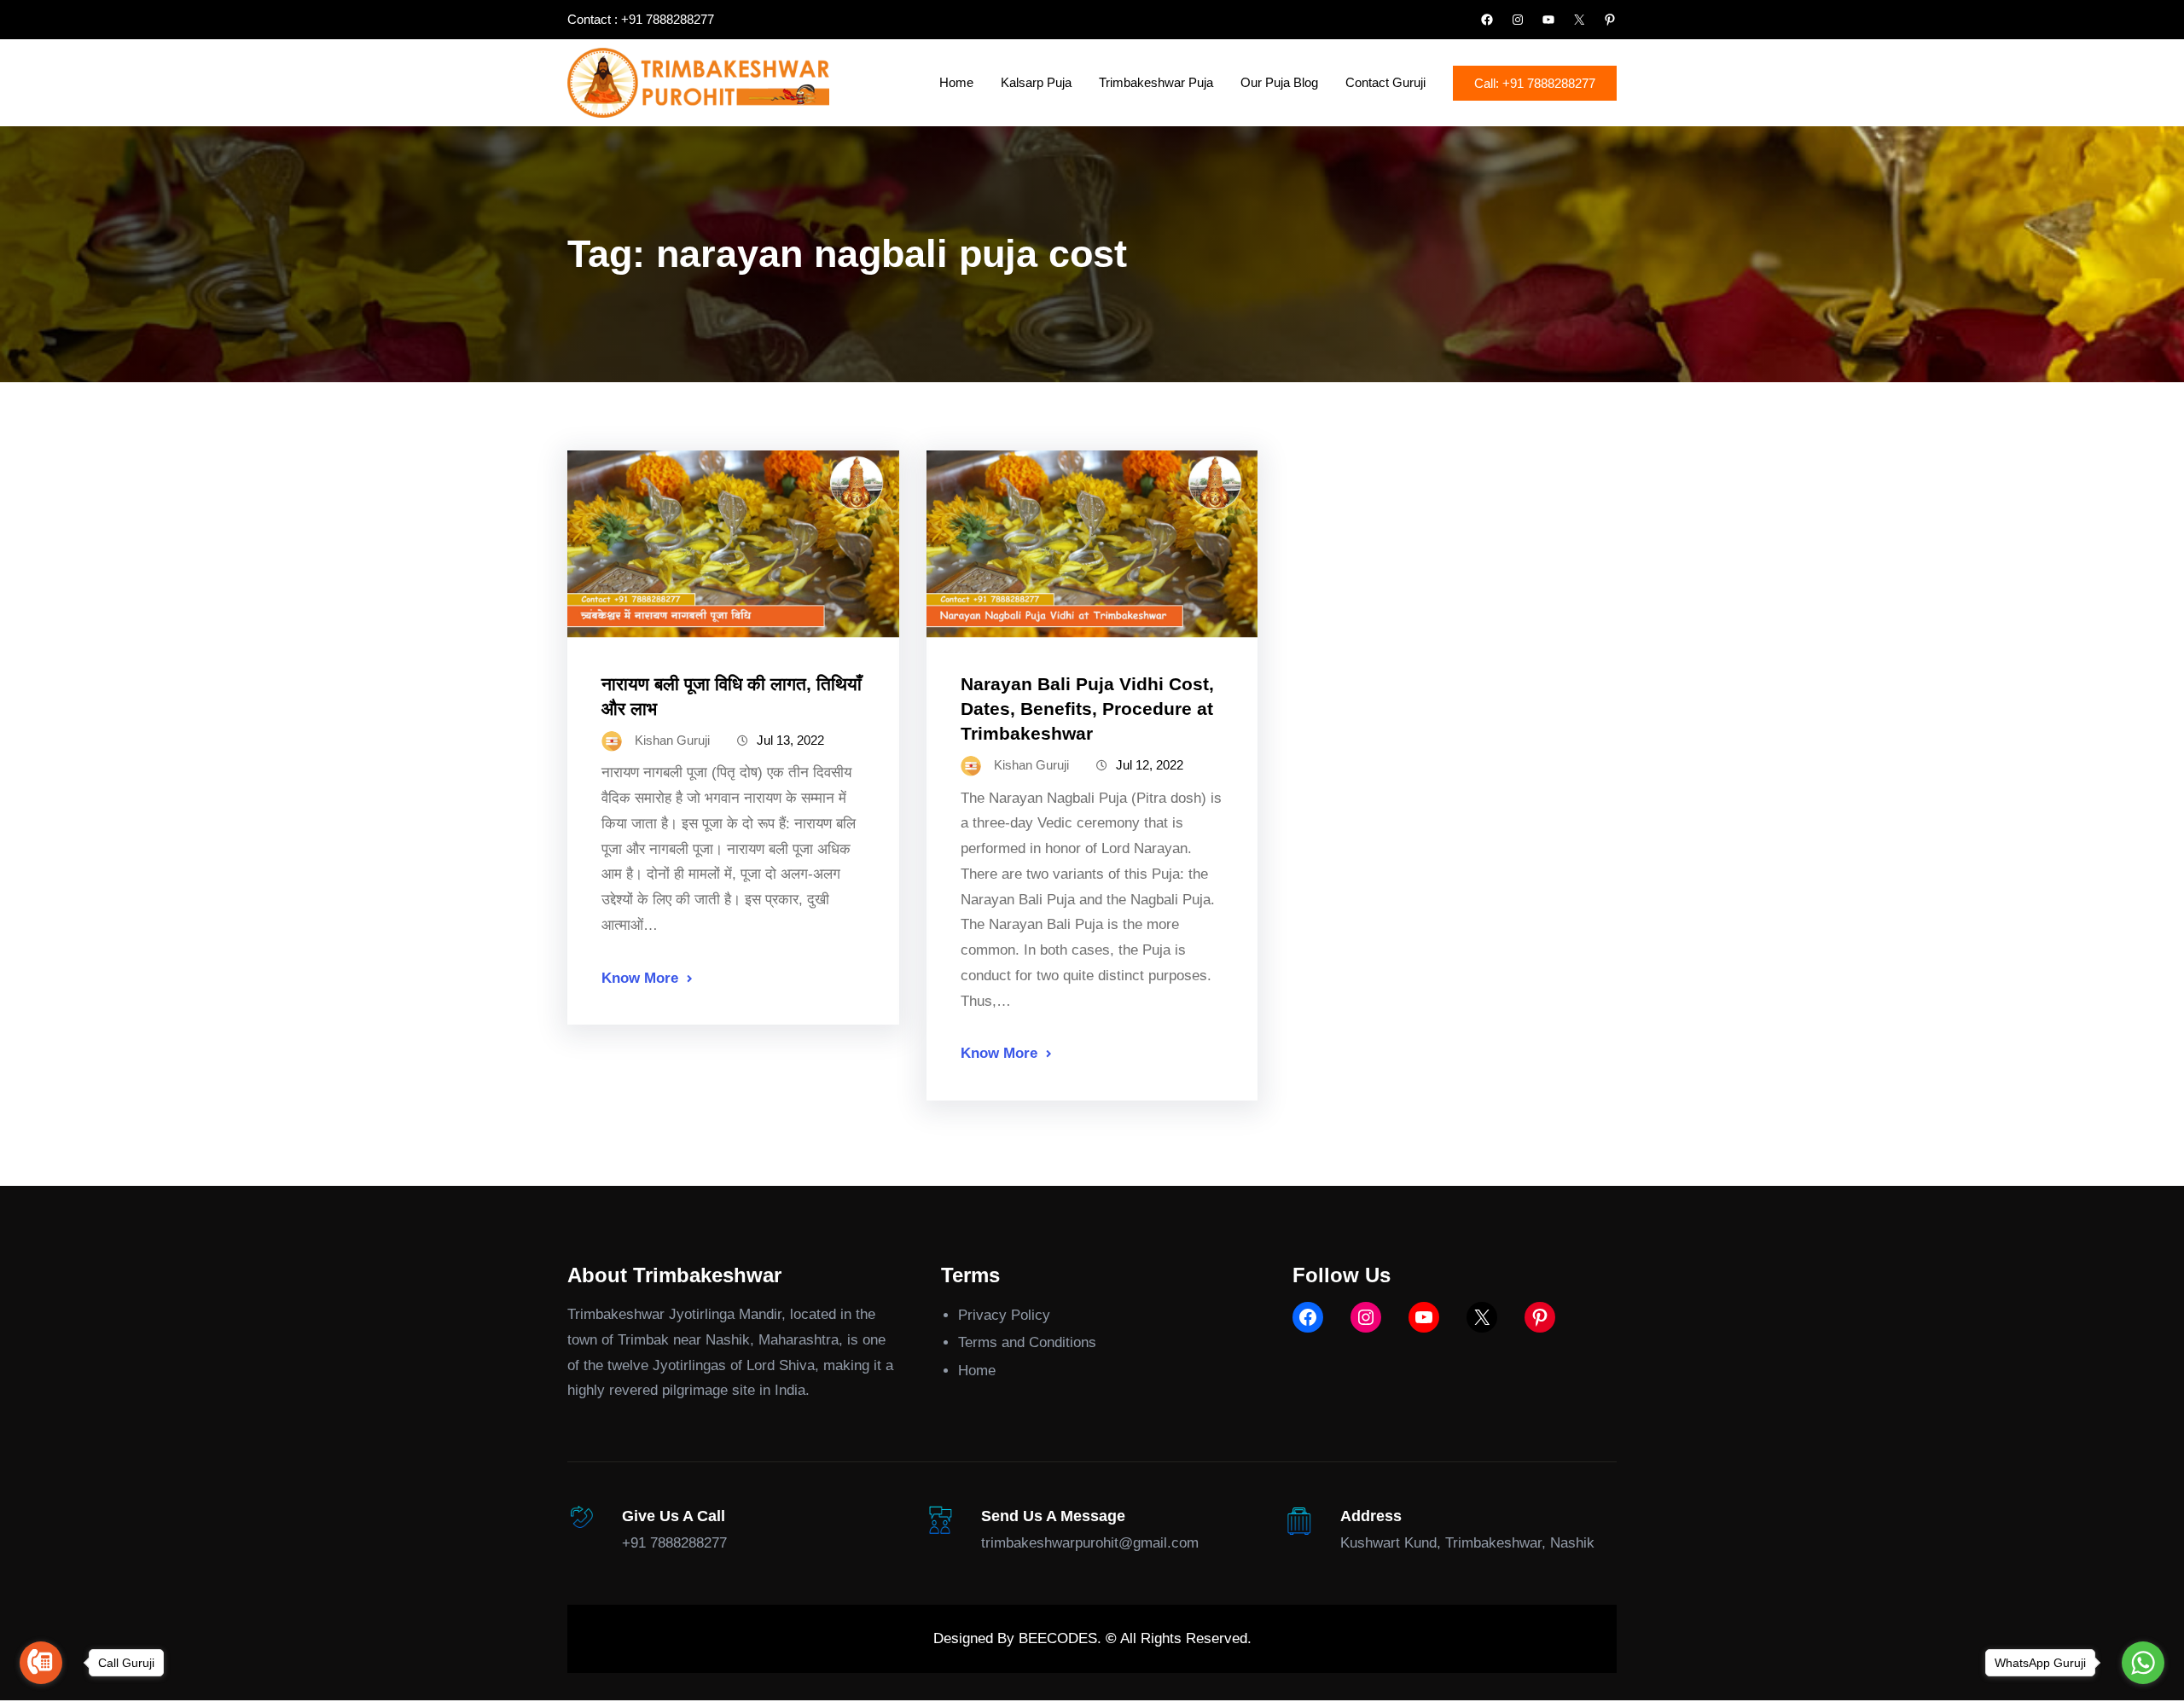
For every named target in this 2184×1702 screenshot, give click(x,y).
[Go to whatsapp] (2143, 1663)
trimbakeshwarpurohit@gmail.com (1090, 1543)
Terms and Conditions (1027, 1342)
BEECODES (1058, 1638)
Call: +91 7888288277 (1535, 83)
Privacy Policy (1004, 1315)
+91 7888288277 (674, 1543)
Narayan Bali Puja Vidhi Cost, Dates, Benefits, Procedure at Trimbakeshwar (1087, 709)
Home (977, 1371)
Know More (640, 978)
